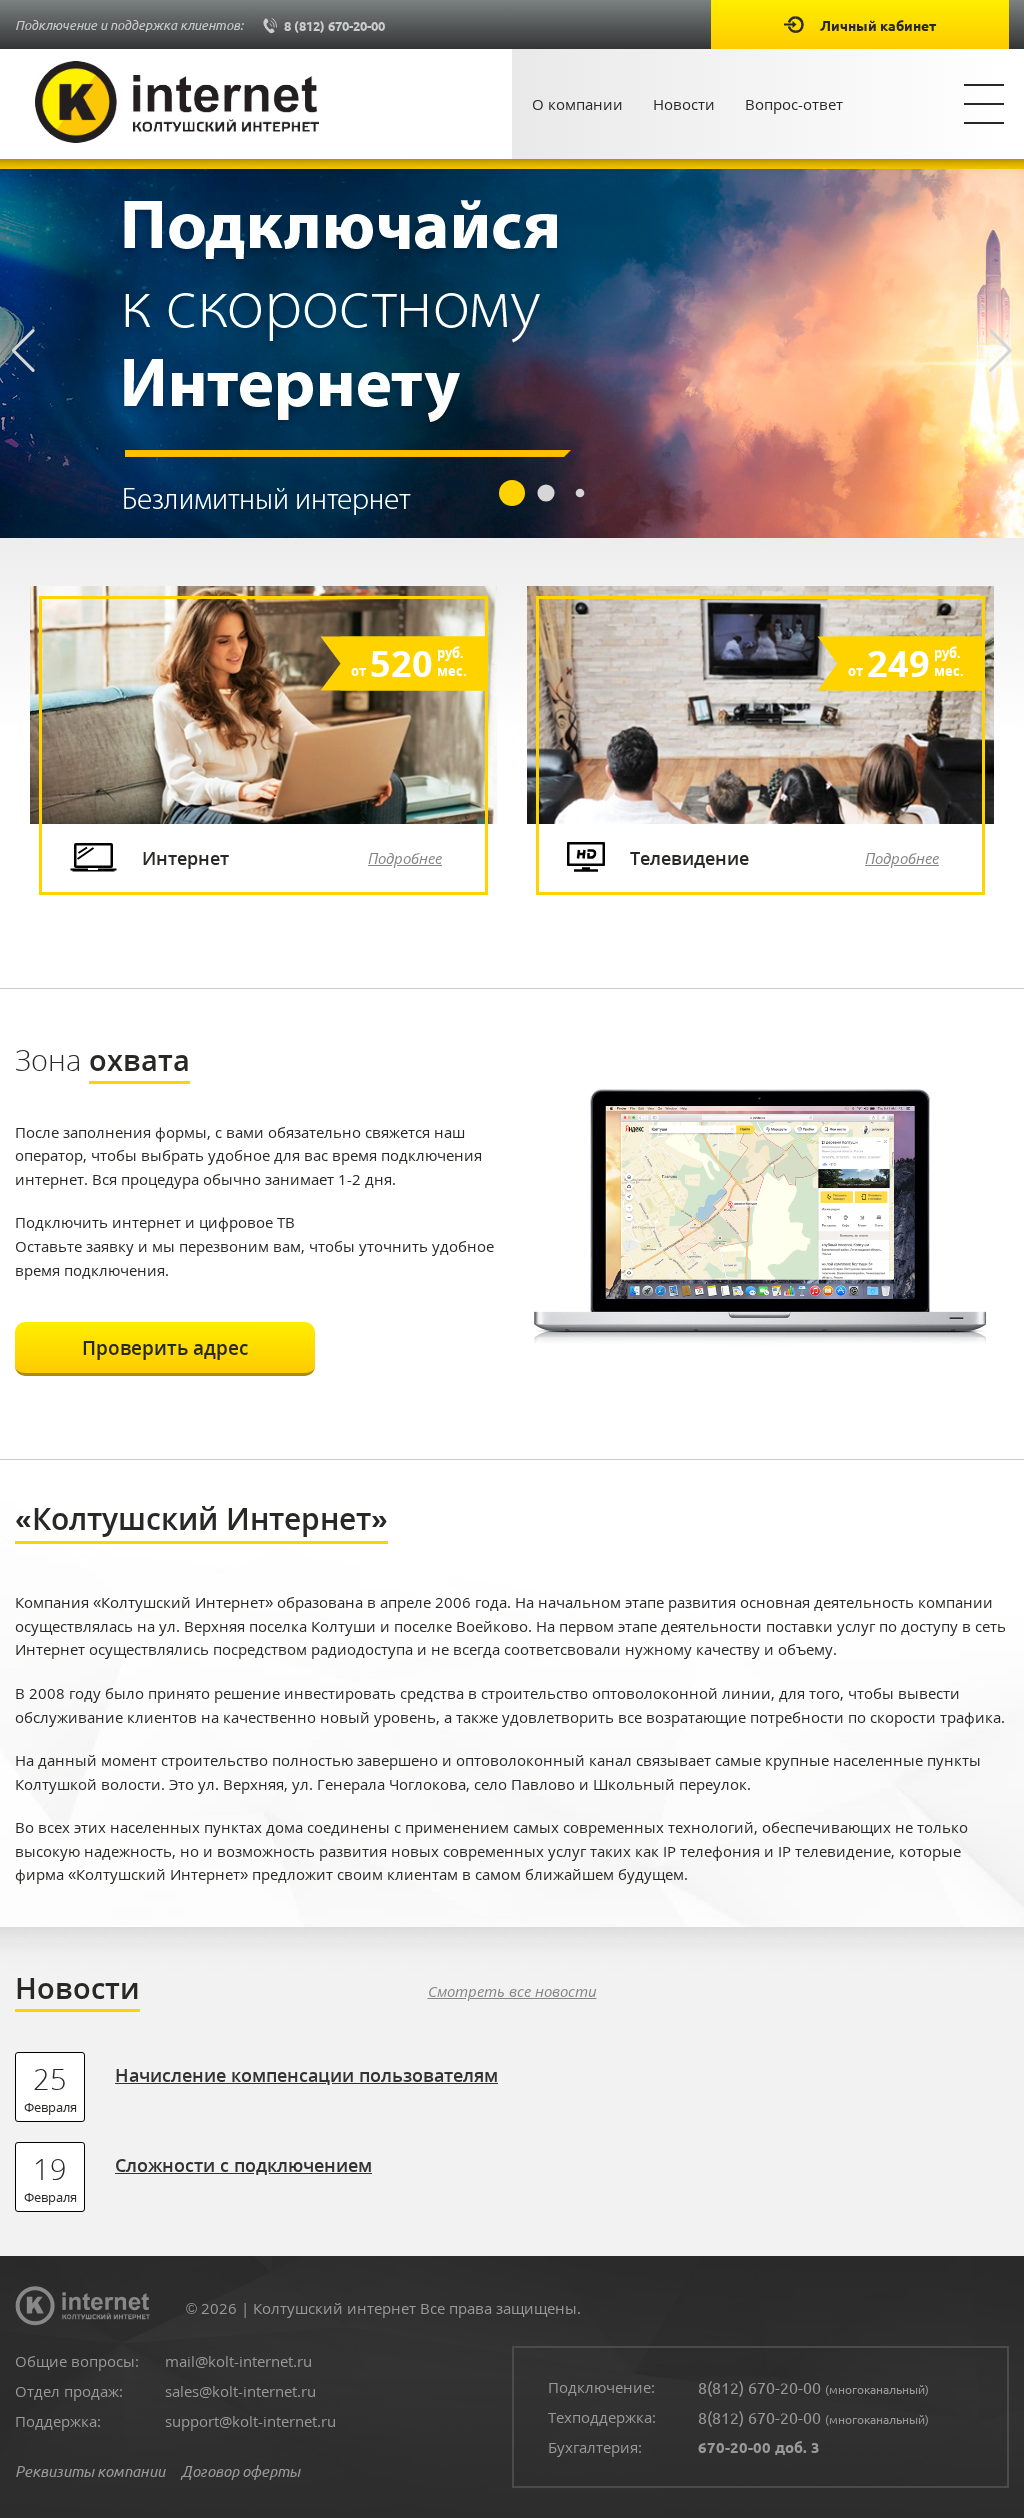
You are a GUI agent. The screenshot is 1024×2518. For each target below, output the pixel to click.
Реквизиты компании (90, 2471)
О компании (577, 104)
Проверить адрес (165, 1347)
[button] (1000, 351)
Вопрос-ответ (794, 104)
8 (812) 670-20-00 (333, 25)
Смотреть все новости (512, 1991)
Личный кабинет (878, 25)
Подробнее (405, 858)
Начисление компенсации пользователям (306, 2074)
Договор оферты (240, 2471)
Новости (684, 104)
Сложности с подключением (243, 2164)
